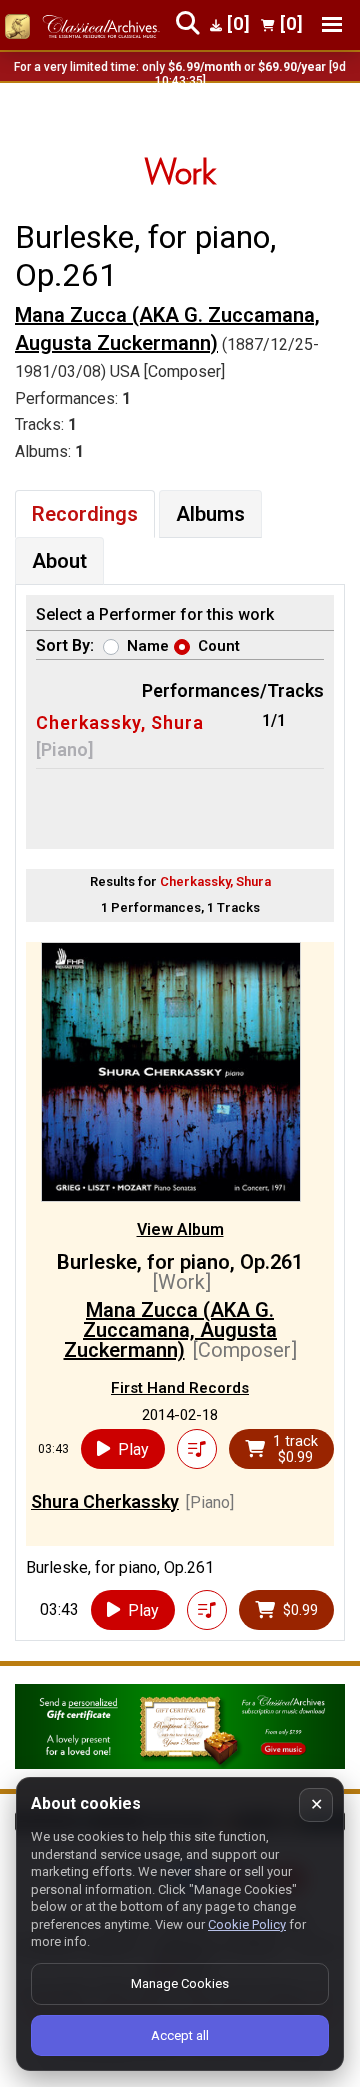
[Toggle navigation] (332, 24)
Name (148, 646)
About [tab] (59, 561)
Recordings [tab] (85, 514)
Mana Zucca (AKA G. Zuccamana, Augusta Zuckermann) (167, 329)
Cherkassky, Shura (120, 722)
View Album (180, 1229)
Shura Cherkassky (105, 1501)
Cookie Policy (247, 1924)
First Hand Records (180, 1388)
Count (219, 646)
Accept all (180, 2035)
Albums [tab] (210, 514)
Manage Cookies (180, 1983)
